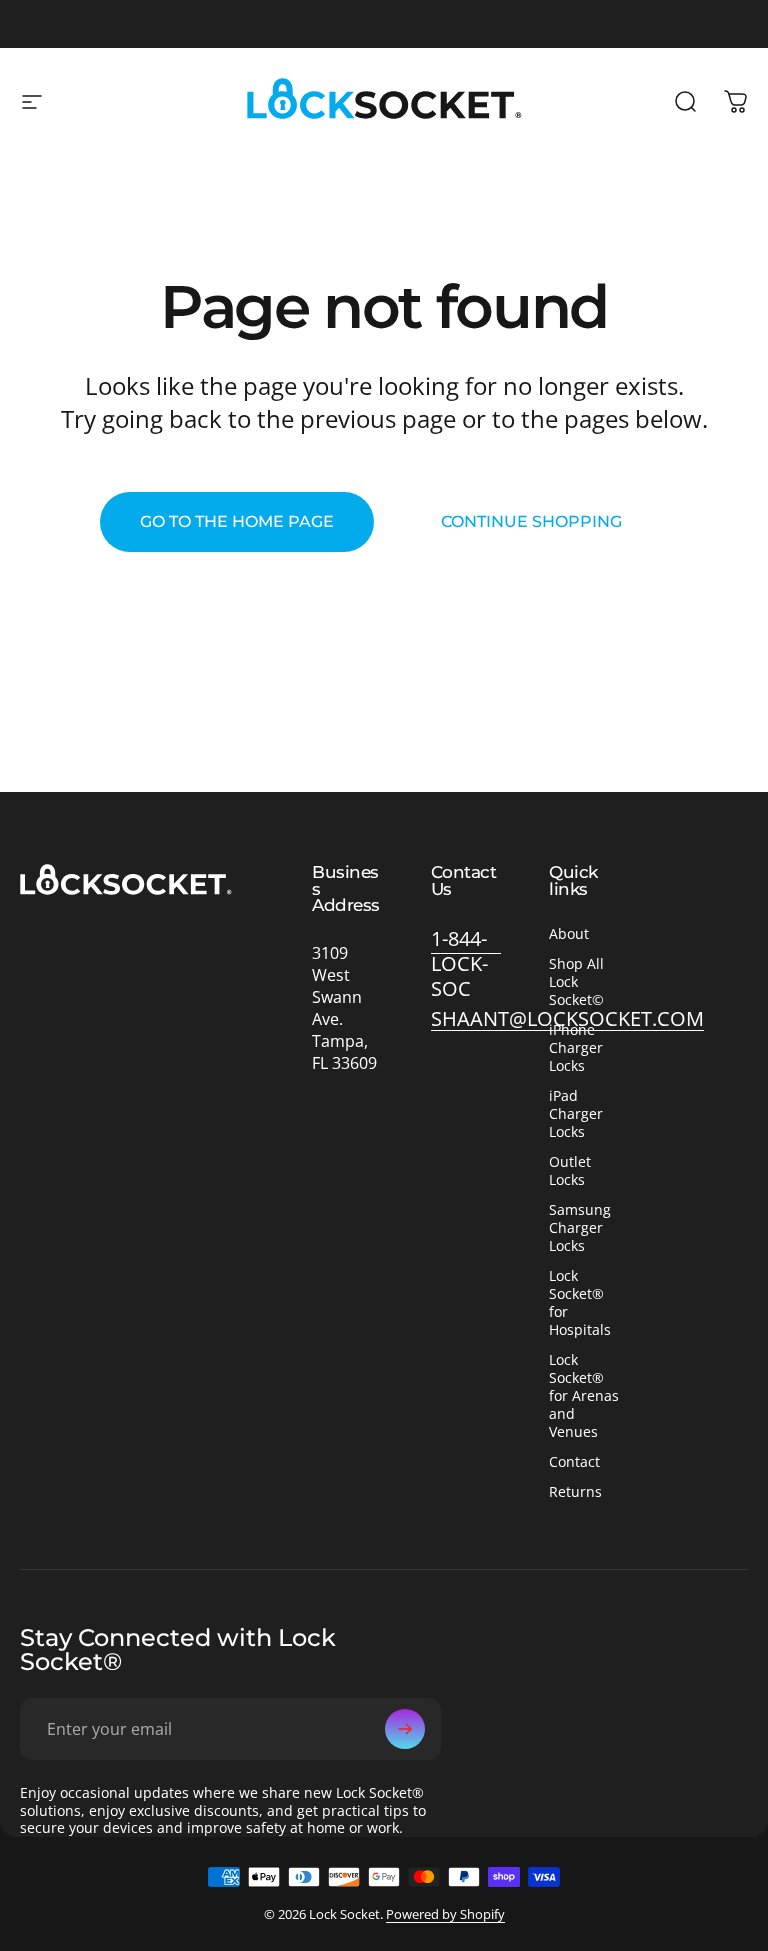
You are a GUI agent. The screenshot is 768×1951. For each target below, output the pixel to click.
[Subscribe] (405, 1729)
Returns (575, 1492)
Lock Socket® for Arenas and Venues (584, 1396)
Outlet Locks (570, 1171)
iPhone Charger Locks (576, 1048)
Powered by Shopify (445, 1914)
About (569, 934)
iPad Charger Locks (576, 1114)
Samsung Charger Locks (580, 1228)
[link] (466, 963)
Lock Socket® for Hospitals (580, 1303)
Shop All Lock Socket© (576, 982)
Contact (574, 1462)
